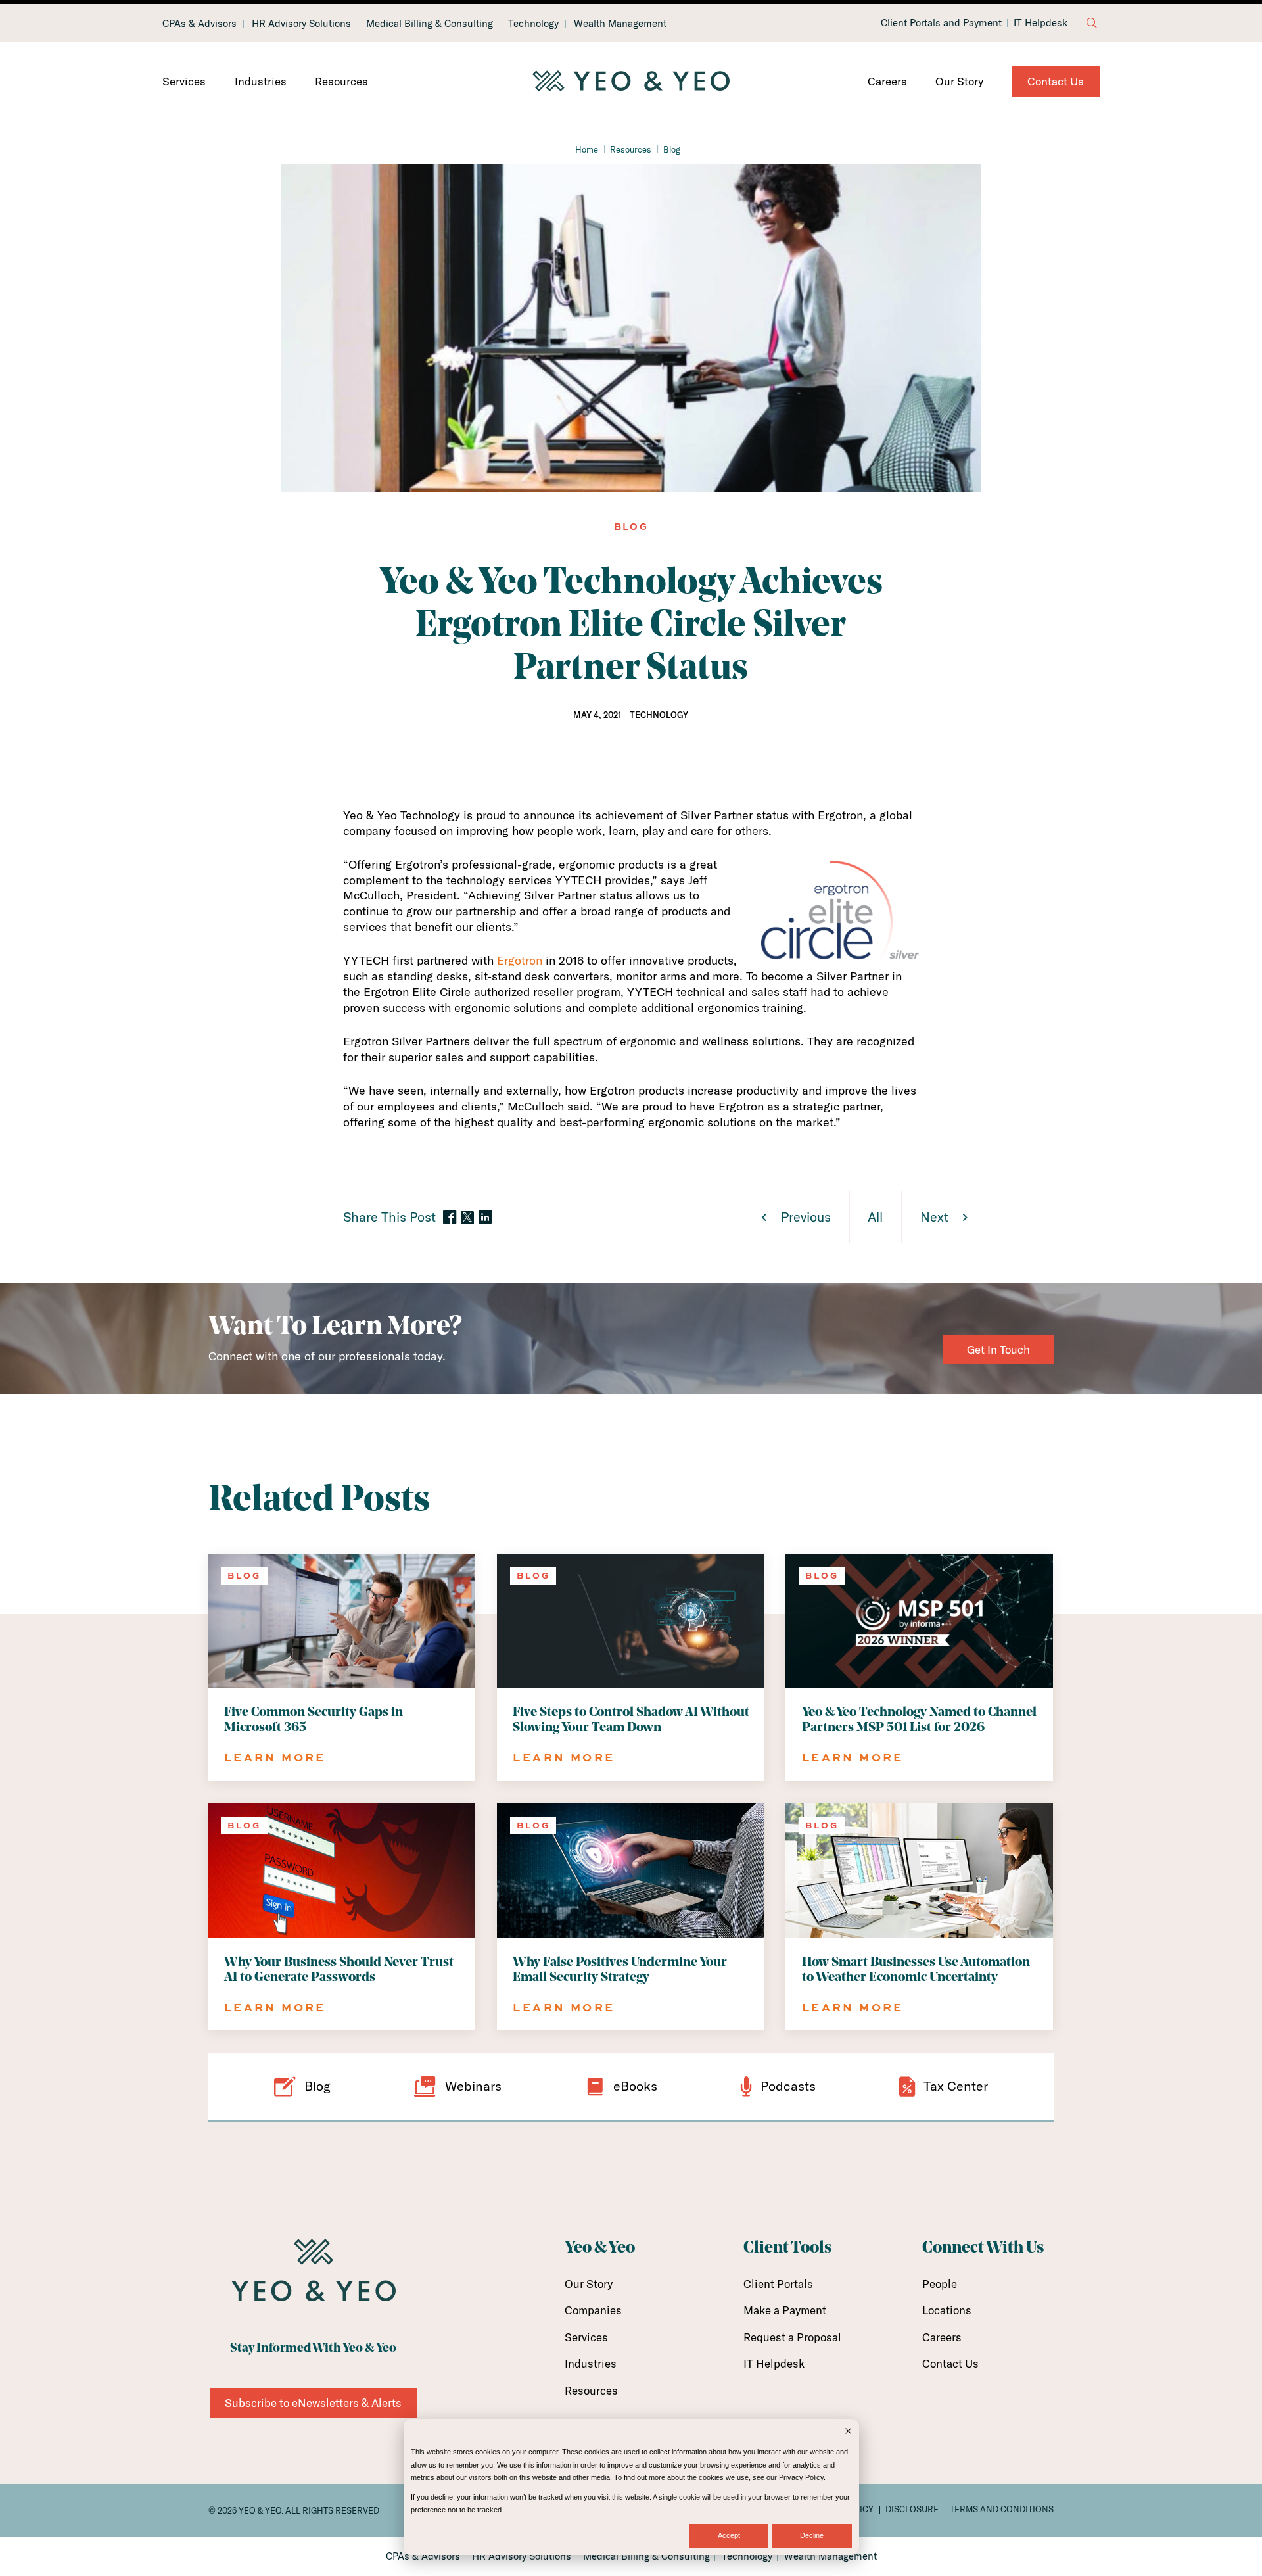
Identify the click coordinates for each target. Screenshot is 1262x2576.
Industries (261, 81)
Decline (812, 2535)
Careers (887, 81)
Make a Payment (785, 2310)
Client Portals (778, 2284)
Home (587, 149)
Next (934, 1217)
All (875, 1217)
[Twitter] (467, 1218)
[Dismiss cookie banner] (848, 2432)
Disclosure (912, 2509)
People (940, 2284)
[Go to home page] (631, 82)
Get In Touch (998, 1349)
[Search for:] (1092, 23)
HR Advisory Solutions (301, 23)
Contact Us (1056, 81)
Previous (806, 1217)
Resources (341, 81)
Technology (533, 23)
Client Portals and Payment (941, 23)
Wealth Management (620, 23)
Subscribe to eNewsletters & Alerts (313, 2403)
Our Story (959, 81)
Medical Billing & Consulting (430, 23)
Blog (672, 149)
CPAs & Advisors (199, 23)
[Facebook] (450, 1218)
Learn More (275, 1757)
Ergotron (520, 960)
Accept (729, 2535)
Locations (947, 2310)
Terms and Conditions (1002, 2509)
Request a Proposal (792, 2337)
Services (184, 81)
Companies (593, 2310)
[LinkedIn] (485, 1218)
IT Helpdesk (1040, 23)
